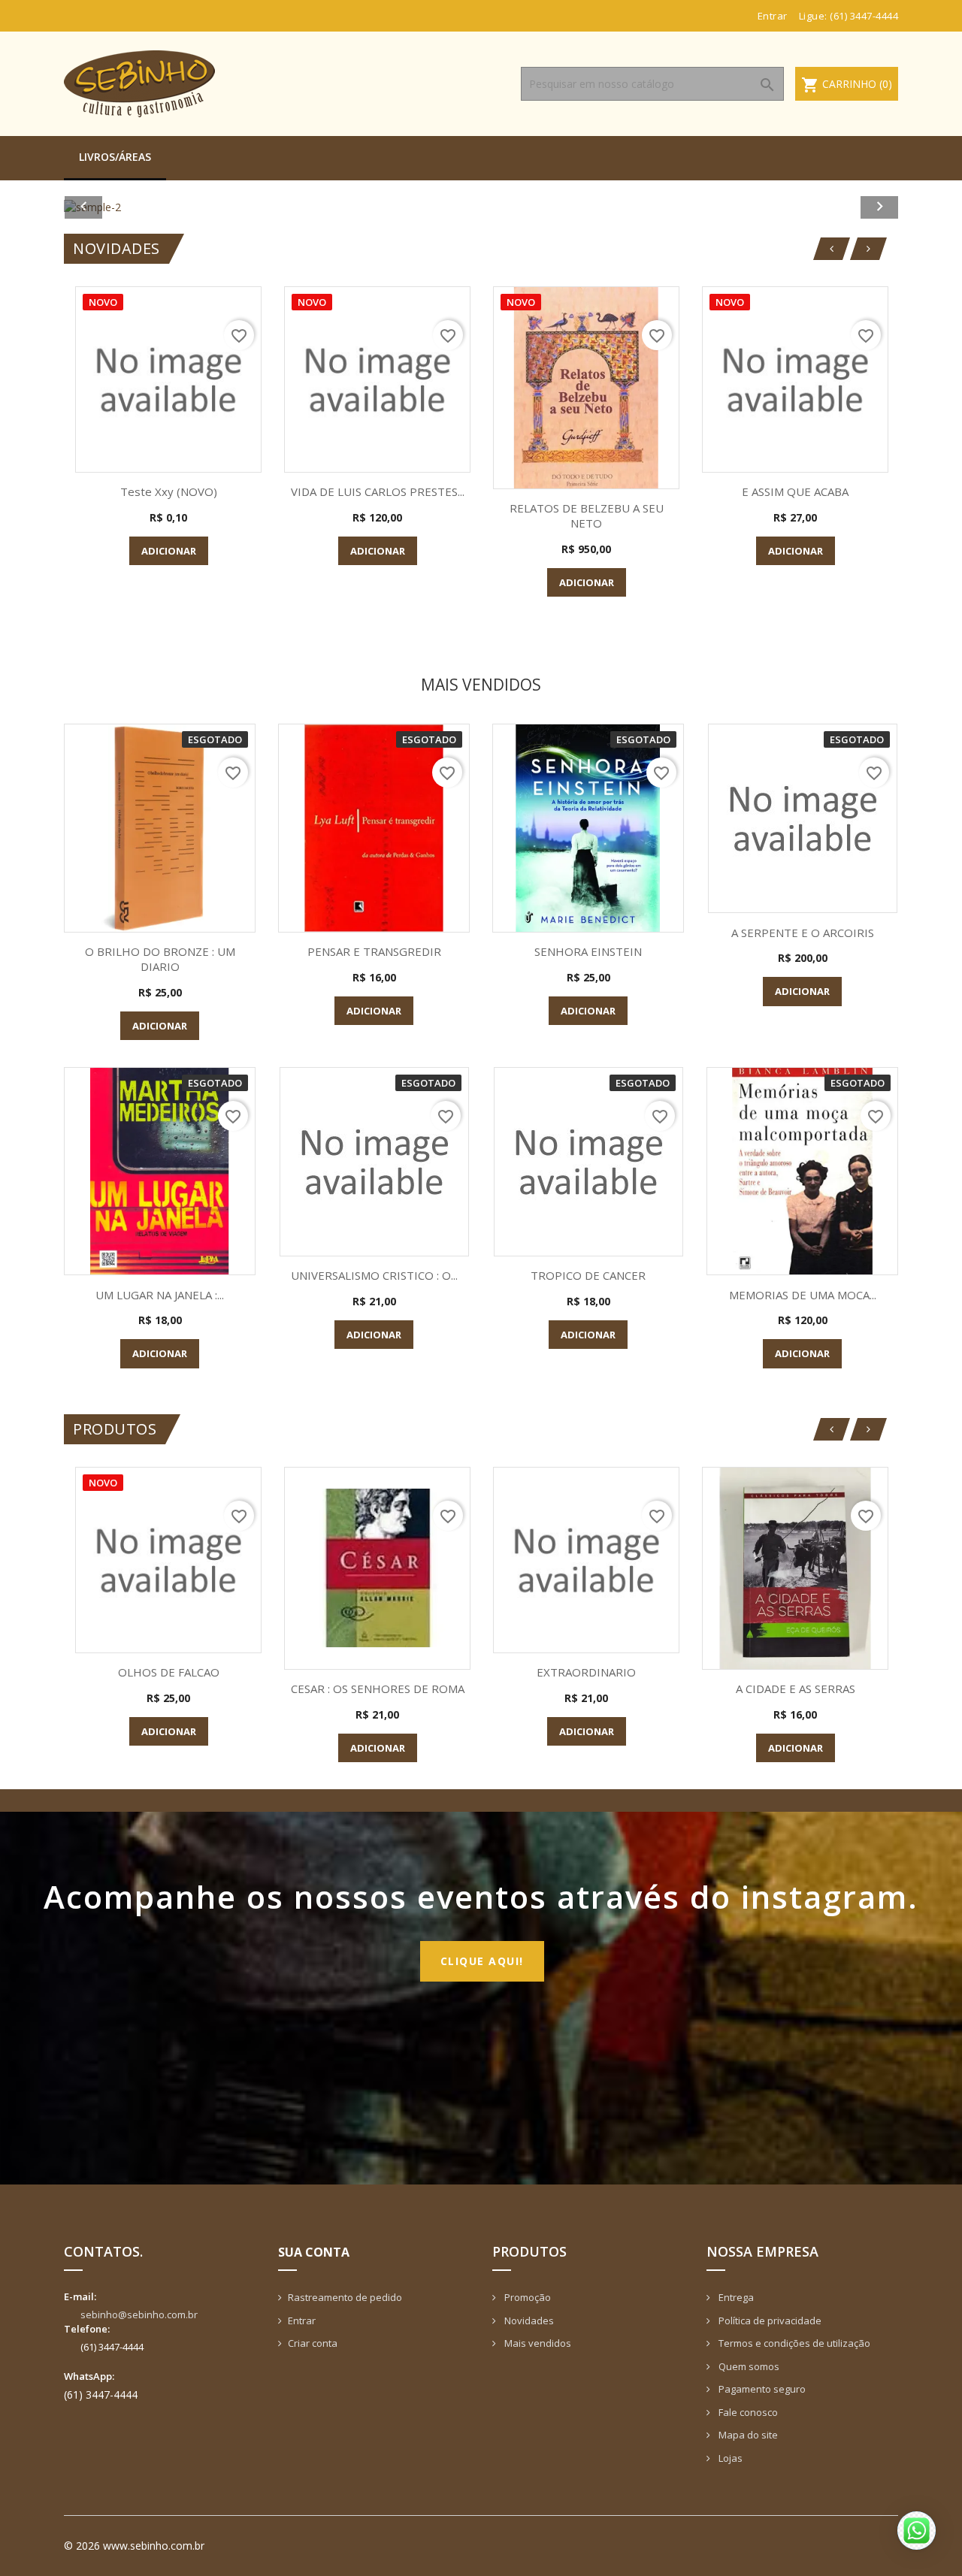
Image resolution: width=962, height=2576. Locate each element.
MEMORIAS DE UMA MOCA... (803, 1295)
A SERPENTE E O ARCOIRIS (803, 933)
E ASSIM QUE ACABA (795, 491)
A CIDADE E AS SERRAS (796, 1689)
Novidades (528, 2321)
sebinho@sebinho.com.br (139, 2314)
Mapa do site (747, 2435)
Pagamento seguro (761, 2389)
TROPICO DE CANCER (588, 1275)
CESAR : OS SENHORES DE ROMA (378, 1689)
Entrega (735, 2297)
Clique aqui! (482, 1961)
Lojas (729, 2458)
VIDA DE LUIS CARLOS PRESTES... (378, 491)
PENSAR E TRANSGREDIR (374, 951)
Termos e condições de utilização (793, 2343)
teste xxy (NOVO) (169, 491)
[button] (127, 207)
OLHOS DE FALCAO (169, 1672)
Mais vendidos (537, 2343)
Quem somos (748, 2366)
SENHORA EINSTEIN (588, 951)
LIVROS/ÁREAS (115, 157)
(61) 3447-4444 (864, 16)
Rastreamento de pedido (345, 2297)
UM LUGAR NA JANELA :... (160, 1295)
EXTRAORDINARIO (586, 1672)
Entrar (302, 2321)
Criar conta (313, 2343)
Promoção (526, 2297)
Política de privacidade (769, 2321)
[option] (481, 207)
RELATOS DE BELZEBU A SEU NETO (587, 516)
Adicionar (169, 551)
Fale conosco (747, 2412)
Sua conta (314, 2252)
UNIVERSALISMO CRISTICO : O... (374, 1275)
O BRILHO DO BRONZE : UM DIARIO (160, 959)
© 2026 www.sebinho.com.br (134, 2546)
